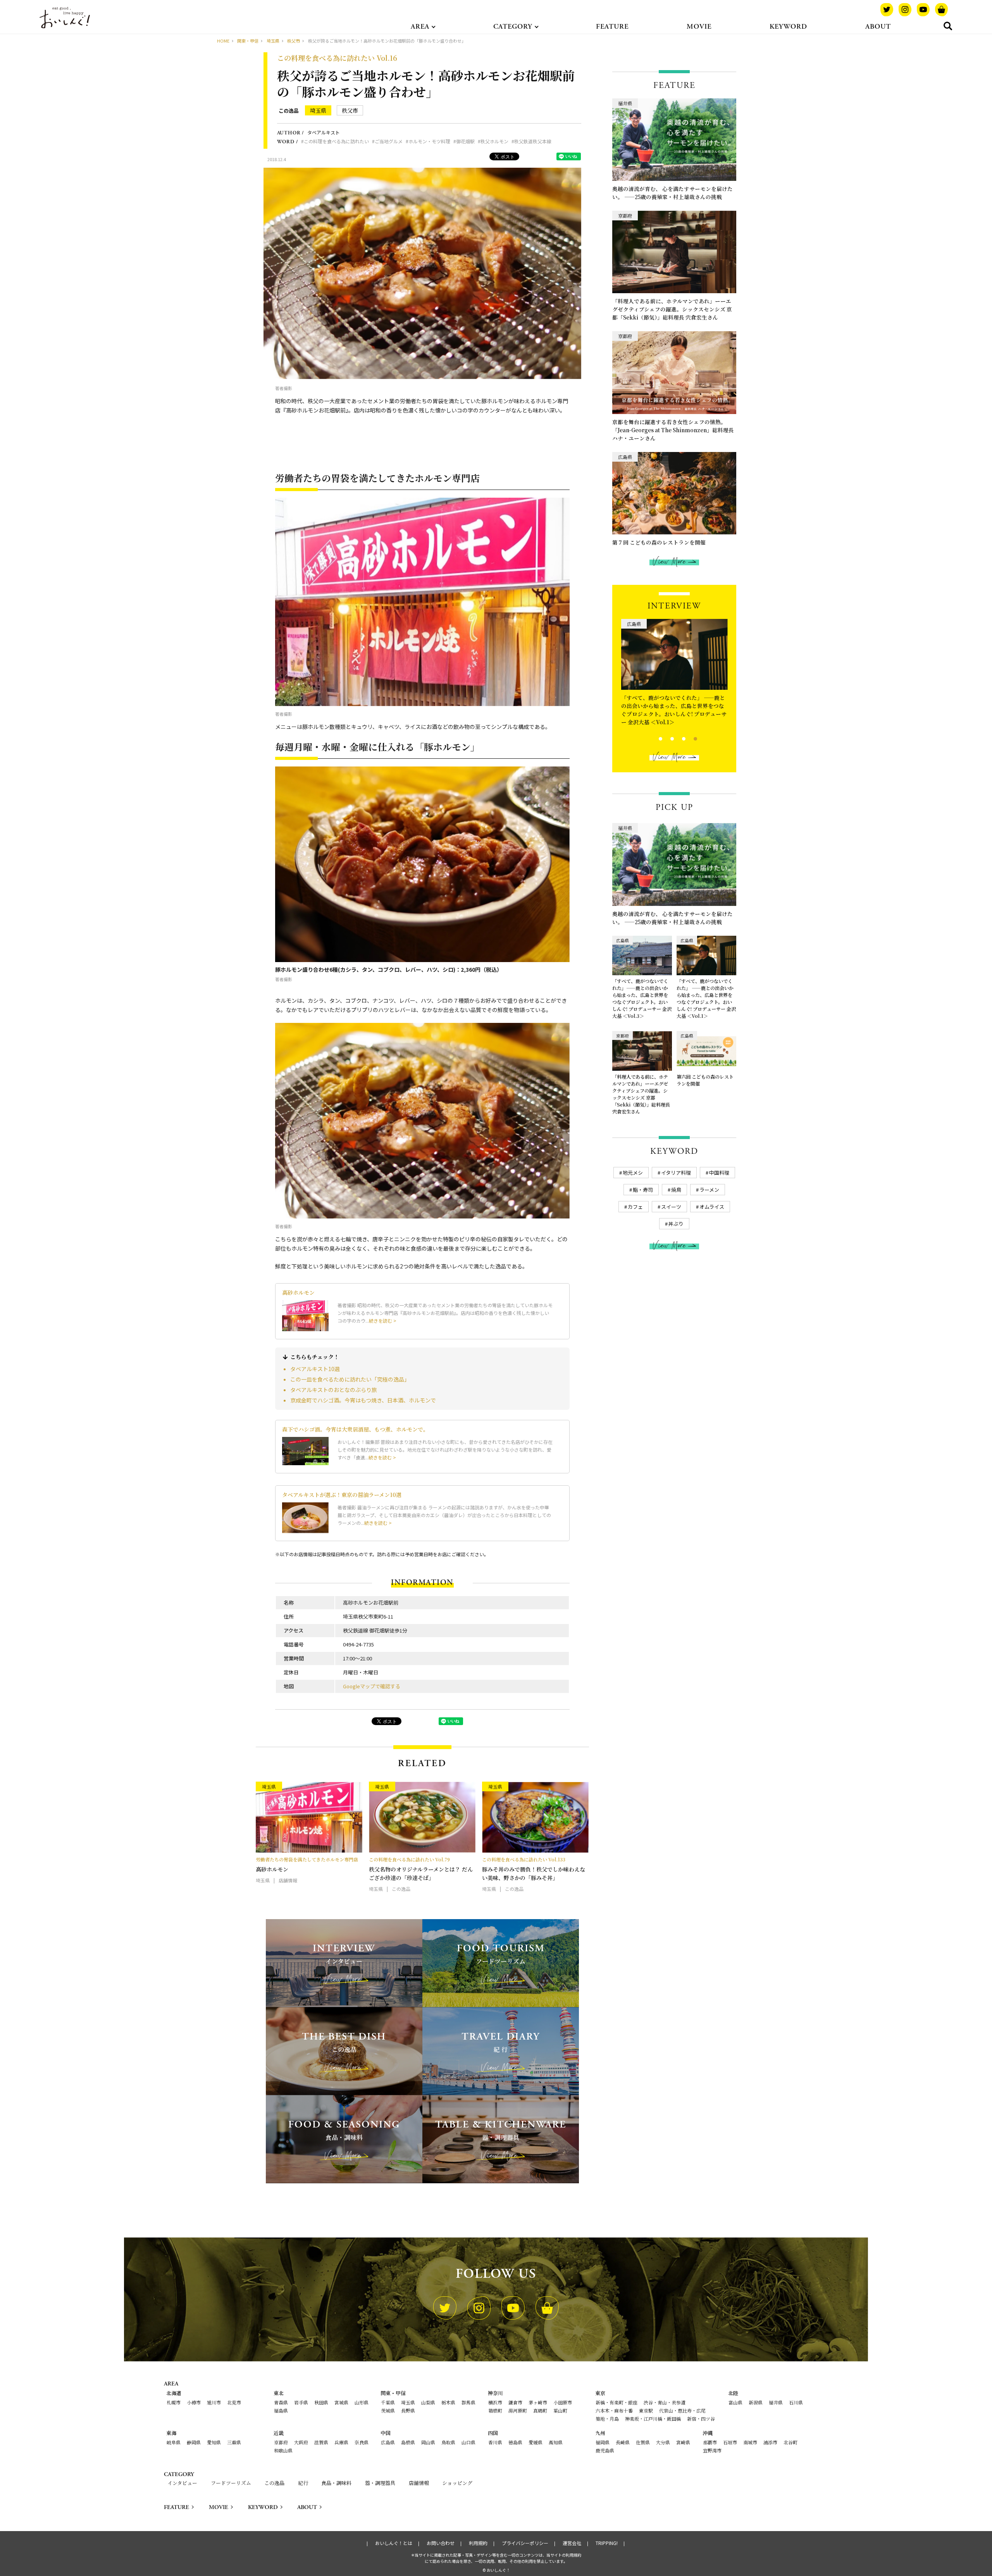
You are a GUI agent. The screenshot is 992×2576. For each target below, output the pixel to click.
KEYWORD (788, 27)
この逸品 (289, 111)
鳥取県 (448, 2442)
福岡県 (603, 2442)
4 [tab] (689, 738)
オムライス (712, 1207)
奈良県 (362, 2442)
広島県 (388, 2442)
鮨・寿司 (643, 1190)
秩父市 (350, 110)
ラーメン (709, 1190)
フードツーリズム (231, 2483)
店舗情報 (419, 2483)
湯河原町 (518, 2410)
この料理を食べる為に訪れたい (336, 141)
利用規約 (478, 2543)
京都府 (281, 2442)
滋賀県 (321, 2442)
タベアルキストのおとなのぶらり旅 (334, 1390)
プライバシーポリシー (525, 2543)
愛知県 (214, 2442)
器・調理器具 (380, 2483)
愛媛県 (536, 2442)
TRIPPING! (607, 2543)
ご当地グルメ (389, 141)
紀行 (303, 2483)
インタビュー (182, 2483)
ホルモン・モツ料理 (429, 141)
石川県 (796, 2402)
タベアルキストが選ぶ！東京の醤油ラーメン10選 (342, 1495)
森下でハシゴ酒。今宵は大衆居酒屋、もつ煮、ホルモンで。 (355, 1429)
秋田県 (321, 2402)
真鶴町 (540, 2410)
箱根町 (495, 2410)
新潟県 (756, 2402)
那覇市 (710, 2442)
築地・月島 (607, 2419)
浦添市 (770, 2442)
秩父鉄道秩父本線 (533, 141)
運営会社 (572, 2543)
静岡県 (194, 2442)
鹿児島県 (605, 2450)
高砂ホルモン (298, 1292)
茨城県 (388, 2410)
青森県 (281, 2402)
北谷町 (790, 2442)
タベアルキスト (324, 132)
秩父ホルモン (494, 141)
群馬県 (468, 2402)
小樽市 (194, 2402)
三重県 (234, 2442)
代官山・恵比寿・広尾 (682, 2410)
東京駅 (646, 2410)
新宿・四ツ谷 (701, 2419)
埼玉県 (318, 110)
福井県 (776, 2402)
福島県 (281, 2410)
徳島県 (515, 2442)
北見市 (234, 2402)
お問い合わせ (441, 2543)
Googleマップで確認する (372, 1686)
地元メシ (633, 1173)
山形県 (362, 2402)
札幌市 (174, 2402)
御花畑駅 (465, 141)
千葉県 (388, 2402)
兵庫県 (341, 2442)
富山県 (735, 2402)
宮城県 (341, 2402)
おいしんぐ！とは (394, 2543)
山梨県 (428, 2402)
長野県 (408, 2410)
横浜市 (495, 2402)
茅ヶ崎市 (538, 2402)
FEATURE (612, 27)
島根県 (408, 2442)
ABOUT (878, 27)
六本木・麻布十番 (614, 2410)
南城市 (750, 2442)
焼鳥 (676, 1190)
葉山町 (560, 2410)
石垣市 (730, 2442)
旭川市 (214, 2402)
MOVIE (699, 27)
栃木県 (448, 2402)
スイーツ (671, 1207)
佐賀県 (643, 2442)
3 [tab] (677, 738)
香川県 (495, 2442)
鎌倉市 (515, 2402)
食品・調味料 (336, 2483)
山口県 (468, 2442)
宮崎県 (683, 2442)
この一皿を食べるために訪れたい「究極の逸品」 (350, 1379)
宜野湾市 (712, 2450)
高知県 (556, 2442)
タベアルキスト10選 (315, 1369)
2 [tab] (666, 738)
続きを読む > (383, 1321)
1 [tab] (654, 738)
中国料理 (719, 1173)
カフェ (635, 1207)
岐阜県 (174, 2442)
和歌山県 (283, 2450)
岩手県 (301, 2402)
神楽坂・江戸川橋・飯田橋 (653, 2419)
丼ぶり (676, 1224)
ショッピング (457, 2483)
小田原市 (563, 2402)
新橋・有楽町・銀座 (617, 2402)
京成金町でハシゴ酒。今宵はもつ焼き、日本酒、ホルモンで (363, 1400)
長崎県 (623, 2442)
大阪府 (301, 2442)
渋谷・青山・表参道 (665, 2402)
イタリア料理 (676, 1173)
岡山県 (428, 2442)
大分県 (663, 2442)
